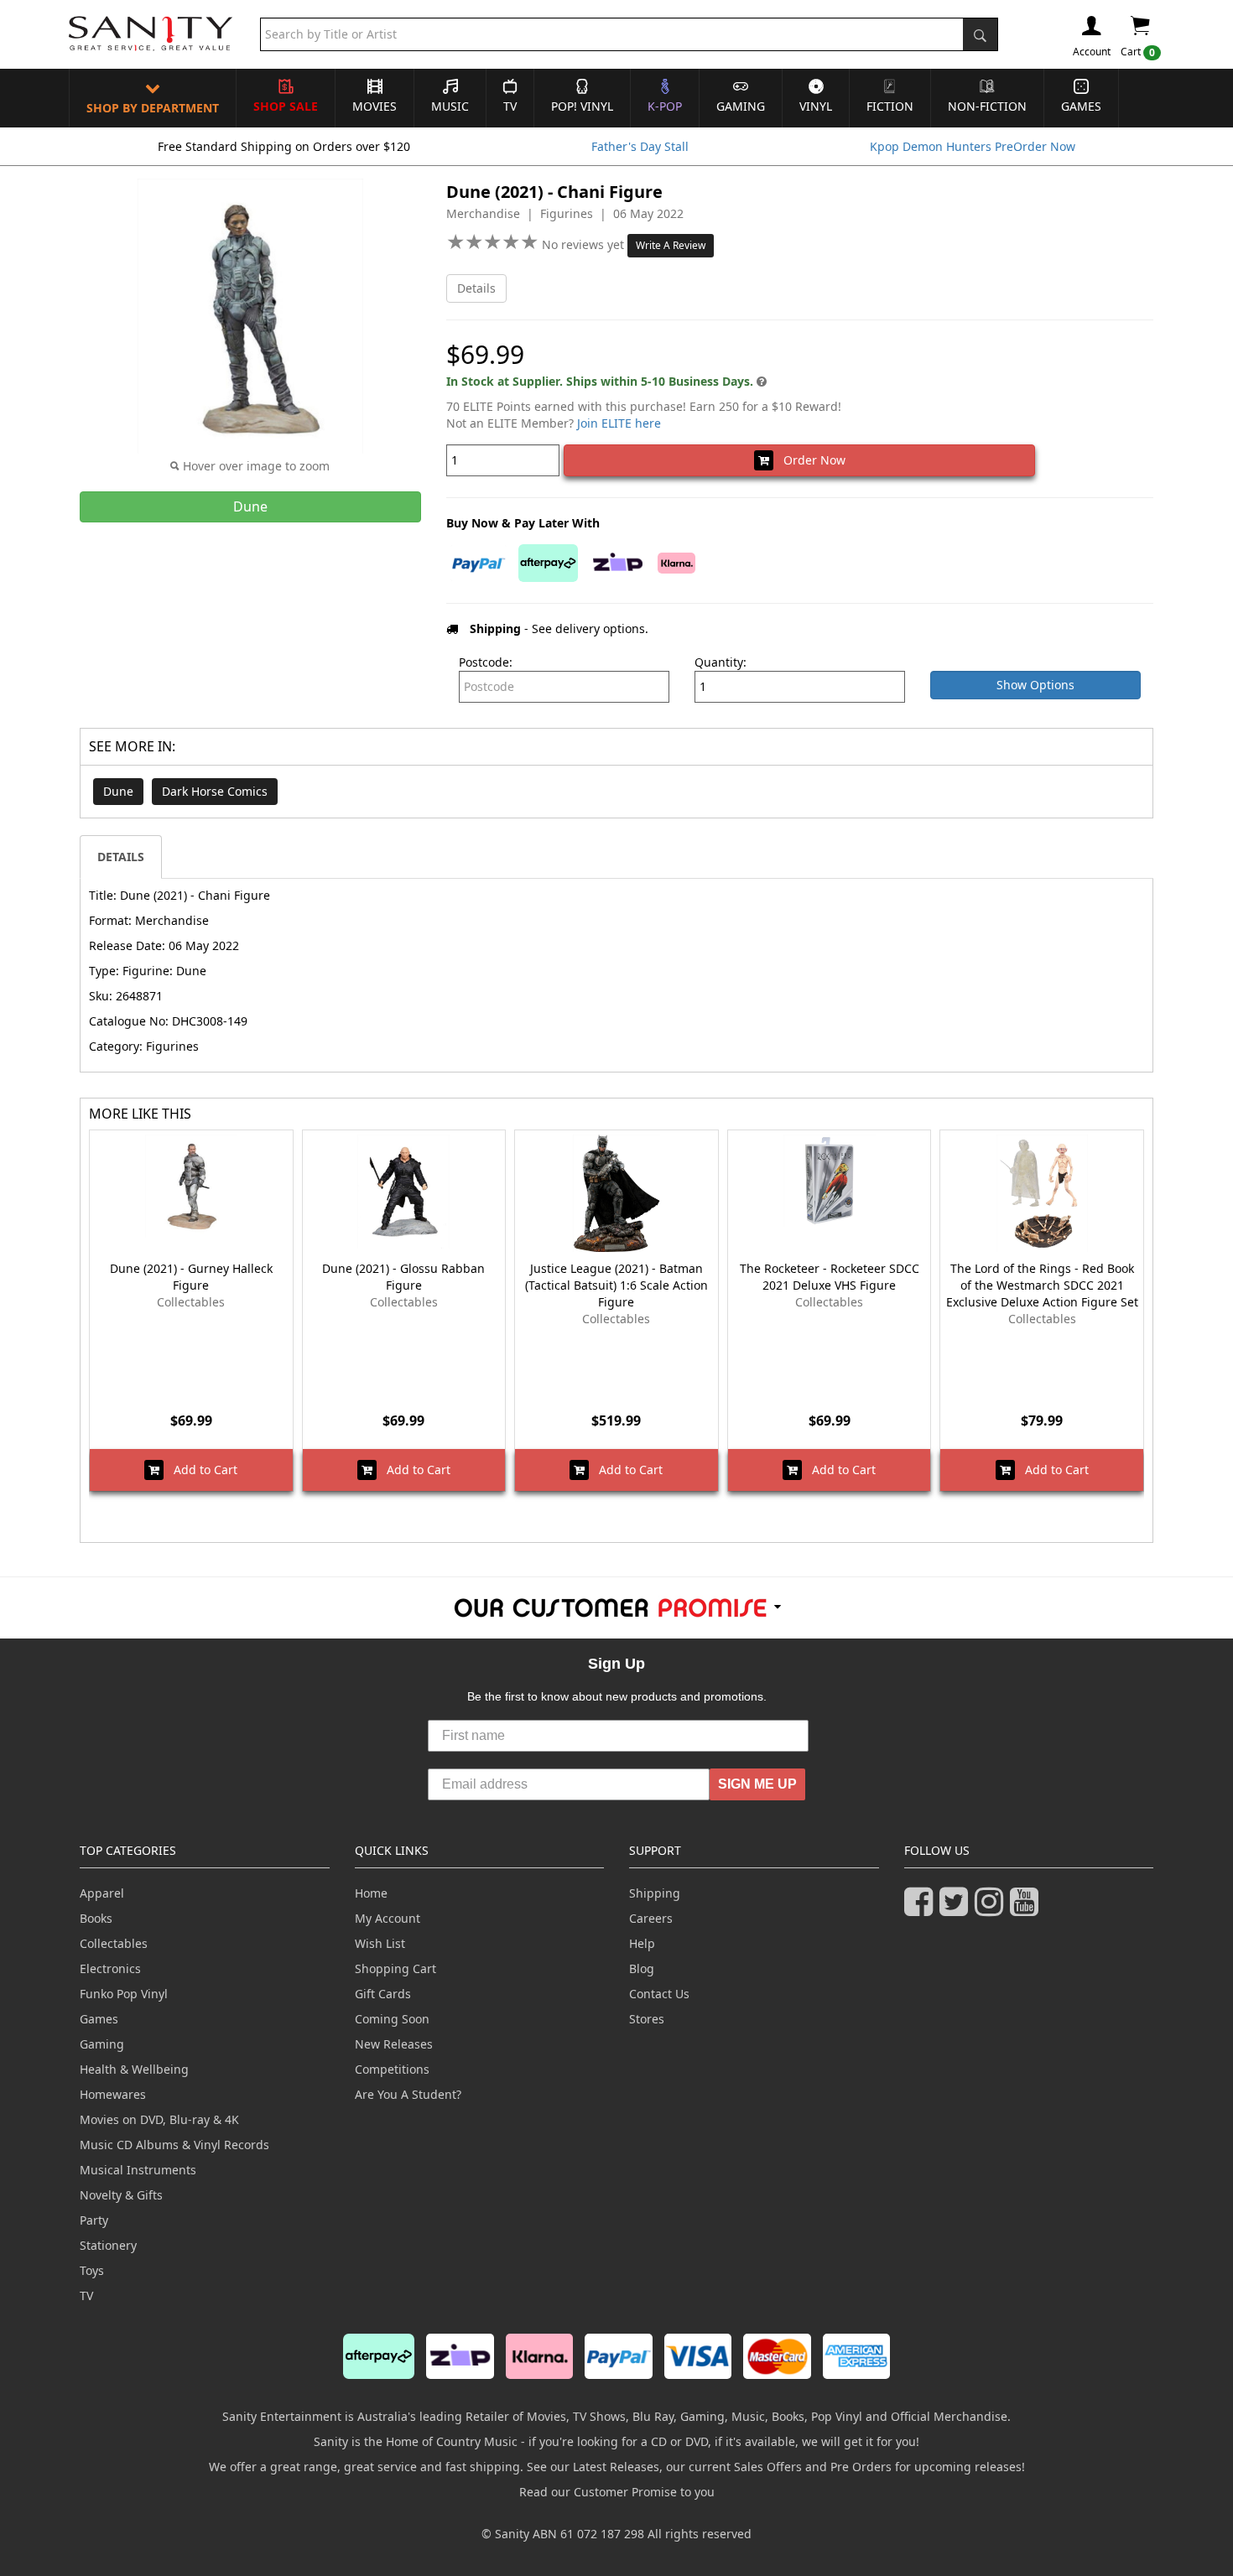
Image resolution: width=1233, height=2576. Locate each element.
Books (96, 1918)
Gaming (741, 106)
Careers (651, 1918)
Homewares (113, 2094)
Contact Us (659, 1994)
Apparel (102, 1893)
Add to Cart (200, 1470)
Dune (118, 791)
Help (642, 1943)
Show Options (1035, 685)
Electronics (110, 1968)
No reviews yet (585, 244)
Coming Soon (392, 2019)
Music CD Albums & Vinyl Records (174, 2145)
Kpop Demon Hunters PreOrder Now (973, 146)
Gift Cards (383, 1994)
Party (94, 2220)
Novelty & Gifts (121, 2195)
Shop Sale (286, 106)
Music (450, 106)
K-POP (665, 106)
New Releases (394, 2044)
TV (510, 106)
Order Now (809, 460)
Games (1081, 106)
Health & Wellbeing (134, 2069)
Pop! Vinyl (582, 106)
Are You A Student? (408, 2094)
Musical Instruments (138, 2170)
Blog (642, 1968)
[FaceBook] (922, 1909)
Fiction (890, 106)
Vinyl (816, 106)
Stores (647, 2019)
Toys (92, 2270)
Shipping (655, 1893)
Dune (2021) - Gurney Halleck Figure (191, 1277)
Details (476, 288)
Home (371, 1893)
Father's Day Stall (640, 146)
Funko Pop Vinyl (124, 1994)
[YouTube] (1027, 1909)
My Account (388, 1918)
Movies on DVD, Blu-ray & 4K (159, 2119)
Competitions (392, 2069)
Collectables (114, 1943)
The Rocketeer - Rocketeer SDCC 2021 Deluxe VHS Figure (830, 1277)
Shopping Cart (395, 1968)
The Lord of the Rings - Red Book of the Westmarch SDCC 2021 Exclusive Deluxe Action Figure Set (1042, 1285)
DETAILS (121, 857)
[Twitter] (957, 1909)
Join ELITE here (619, 423)
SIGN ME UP (757, 1784)
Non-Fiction (987, 106)
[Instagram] (992, 1909)
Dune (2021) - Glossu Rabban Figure (403, 1277)
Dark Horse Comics (215, 791)
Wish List (380, 1943)
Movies (375, 106)
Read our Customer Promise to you (617, 2492)
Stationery (108, 2245)
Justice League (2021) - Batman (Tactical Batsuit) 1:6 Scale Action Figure (616, 1285)
